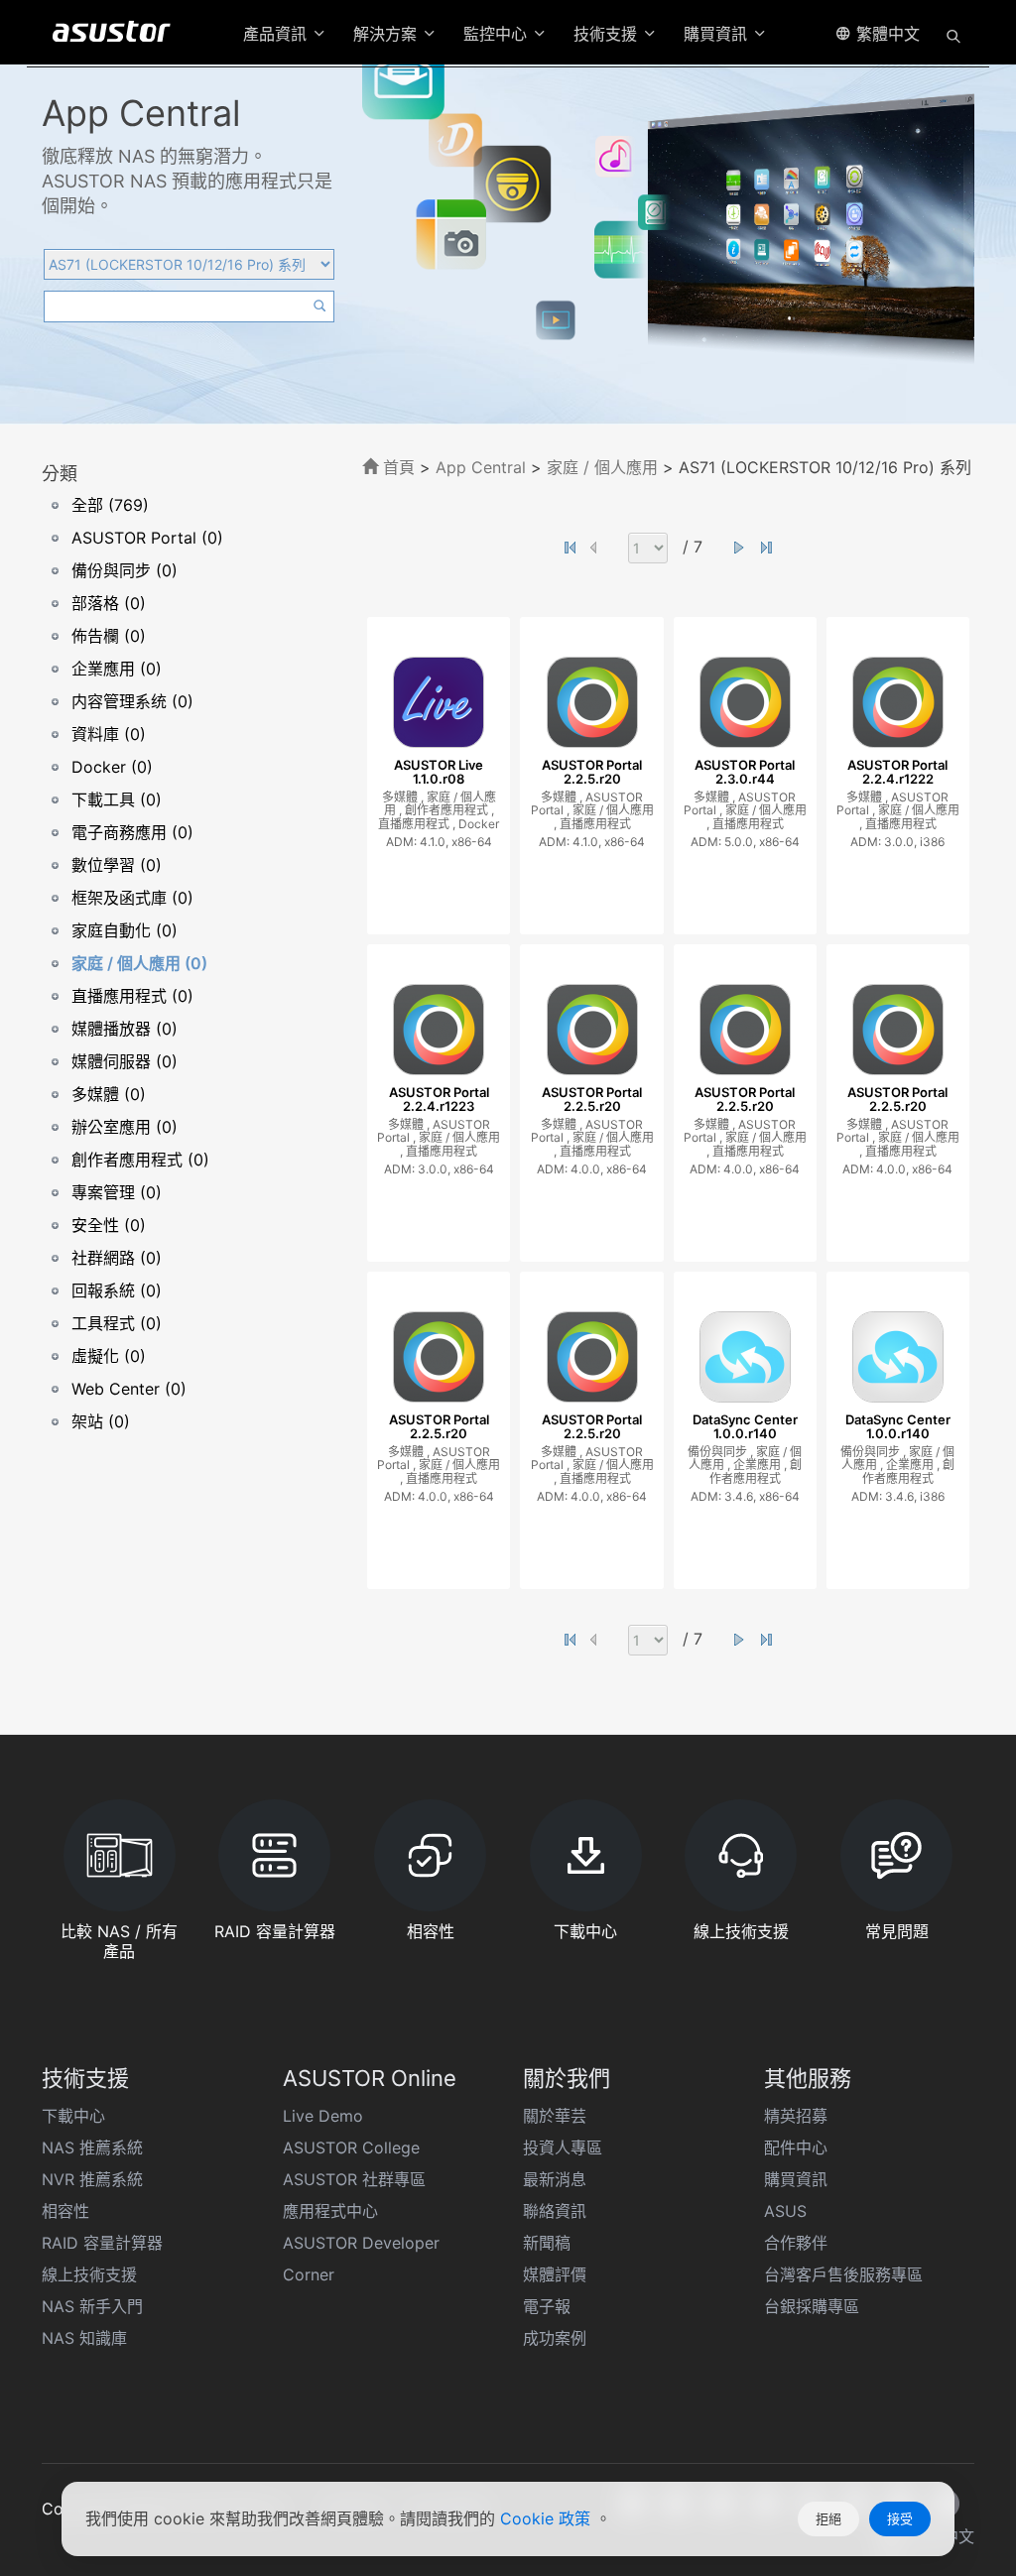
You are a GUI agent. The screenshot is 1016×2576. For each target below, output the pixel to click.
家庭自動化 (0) (125, 930)
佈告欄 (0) (109, 636)
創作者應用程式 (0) (140, 1160)
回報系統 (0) (117, 1290)
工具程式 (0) (117, 1323)
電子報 (547, 2306)
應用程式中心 (330, 2211)
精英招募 (796, 2116)
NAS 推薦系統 (92, 2147)
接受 (900, 2518)
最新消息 (555, 2179)
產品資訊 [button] (277, 34)
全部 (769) (110, 505)
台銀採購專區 (812, 2306)
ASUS (785, 2211)
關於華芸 (555, 2116)
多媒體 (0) (109, 1094)
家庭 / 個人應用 (602, 467)
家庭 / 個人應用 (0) (139, 963)
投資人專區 (563, 2147)
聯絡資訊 (555, 2211)
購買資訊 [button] (718, 34)
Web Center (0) (129, 1389)
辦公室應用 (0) (125, 1127)
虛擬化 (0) (109, 1356)
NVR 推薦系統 (92, 2179)
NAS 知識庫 (84, 2338)
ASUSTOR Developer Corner (361, 2259)
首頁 (396, 467)
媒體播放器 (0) (125, 1029)
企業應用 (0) (117, 669)
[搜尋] (953, 35)
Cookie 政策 (548, 2518)
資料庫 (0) (109, 734)
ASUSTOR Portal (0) (147, 538)
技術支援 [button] (608, 34)
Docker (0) (112, 767)
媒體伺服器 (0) (125, 1061)
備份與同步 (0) (125, 570)
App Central (481, 467)
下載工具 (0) (117, 799)
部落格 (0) (109, 603)
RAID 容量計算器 (102, 2243)
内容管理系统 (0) (132, 701)
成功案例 (555, 2338)
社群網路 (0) (117, 1258)
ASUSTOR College (351, 2147)
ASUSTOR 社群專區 (354, 2179)
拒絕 (828, 2518)
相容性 (65, 2211)
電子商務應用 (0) (132, 832)
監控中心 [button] (498, 34)
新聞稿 (547, 2243)
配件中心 (796, 2147)
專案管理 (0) (117, 1192)
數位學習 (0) (117, 865)
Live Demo (323, 2116)
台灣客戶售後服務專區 (843, 2274)
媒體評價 (555, 2274)
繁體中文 (886, 34)
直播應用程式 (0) (132, 996)
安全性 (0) (109, 1225)
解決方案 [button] (387, 34)
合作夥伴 (796, 2243)
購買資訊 (796, 2179)
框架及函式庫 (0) (132, 898)
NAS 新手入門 (92, 2306)
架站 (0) (101, 1421)
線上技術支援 (89, 2274)
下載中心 (73, 2116)
